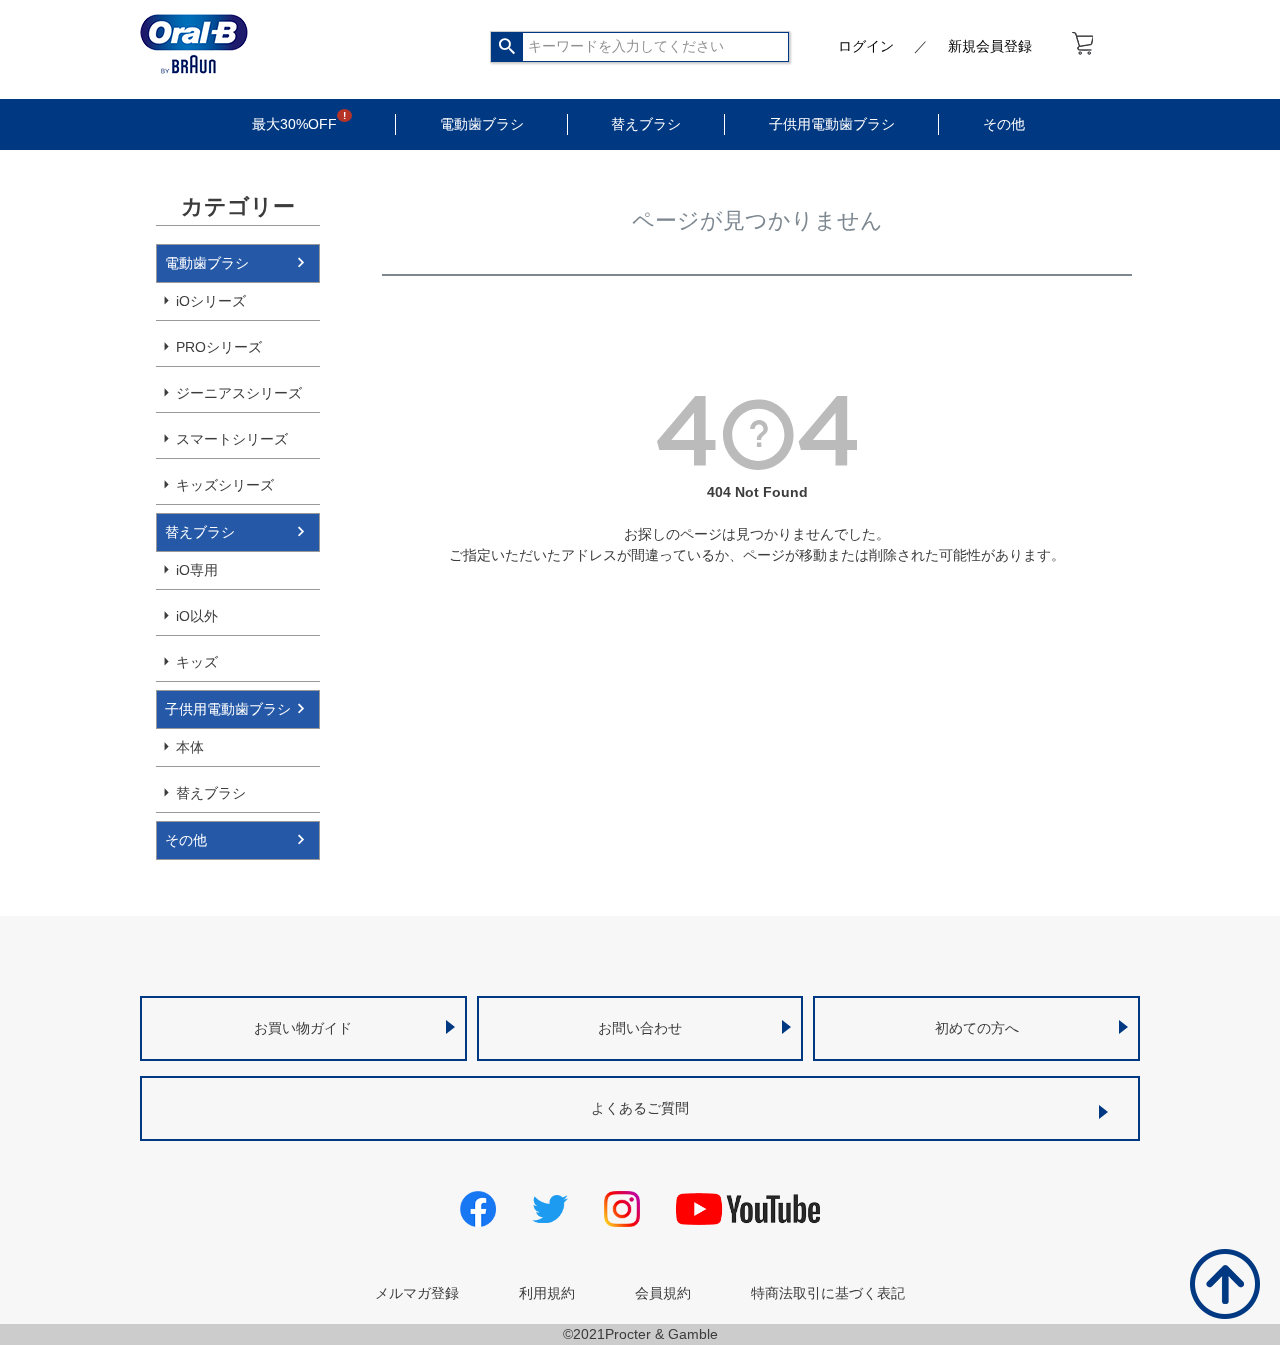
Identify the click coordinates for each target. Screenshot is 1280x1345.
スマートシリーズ (232, 439)
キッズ (197, 662)
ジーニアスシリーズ (239, 393)
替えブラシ (646, 124)
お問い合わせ (640, 1028)
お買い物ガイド (303, 1028)
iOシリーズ (211, 301)
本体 (190, 747)
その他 (1004, 124)
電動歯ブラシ (482, 124)
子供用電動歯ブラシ (832, 124)
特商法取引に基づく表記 (828, 1293)
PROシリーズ (219, 347)
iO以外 (197, 616)
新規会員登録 (990, 46)
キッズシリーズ (225, 485)
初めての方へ (977, 1028)
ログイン (866, 46)
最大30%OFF (294, 124)
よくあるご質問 (640, 1108)
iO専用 (197, 570)
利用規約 (547, 1293)
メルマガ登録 (417, 1293)
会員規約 (663, 1293)
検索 (507, 47)
